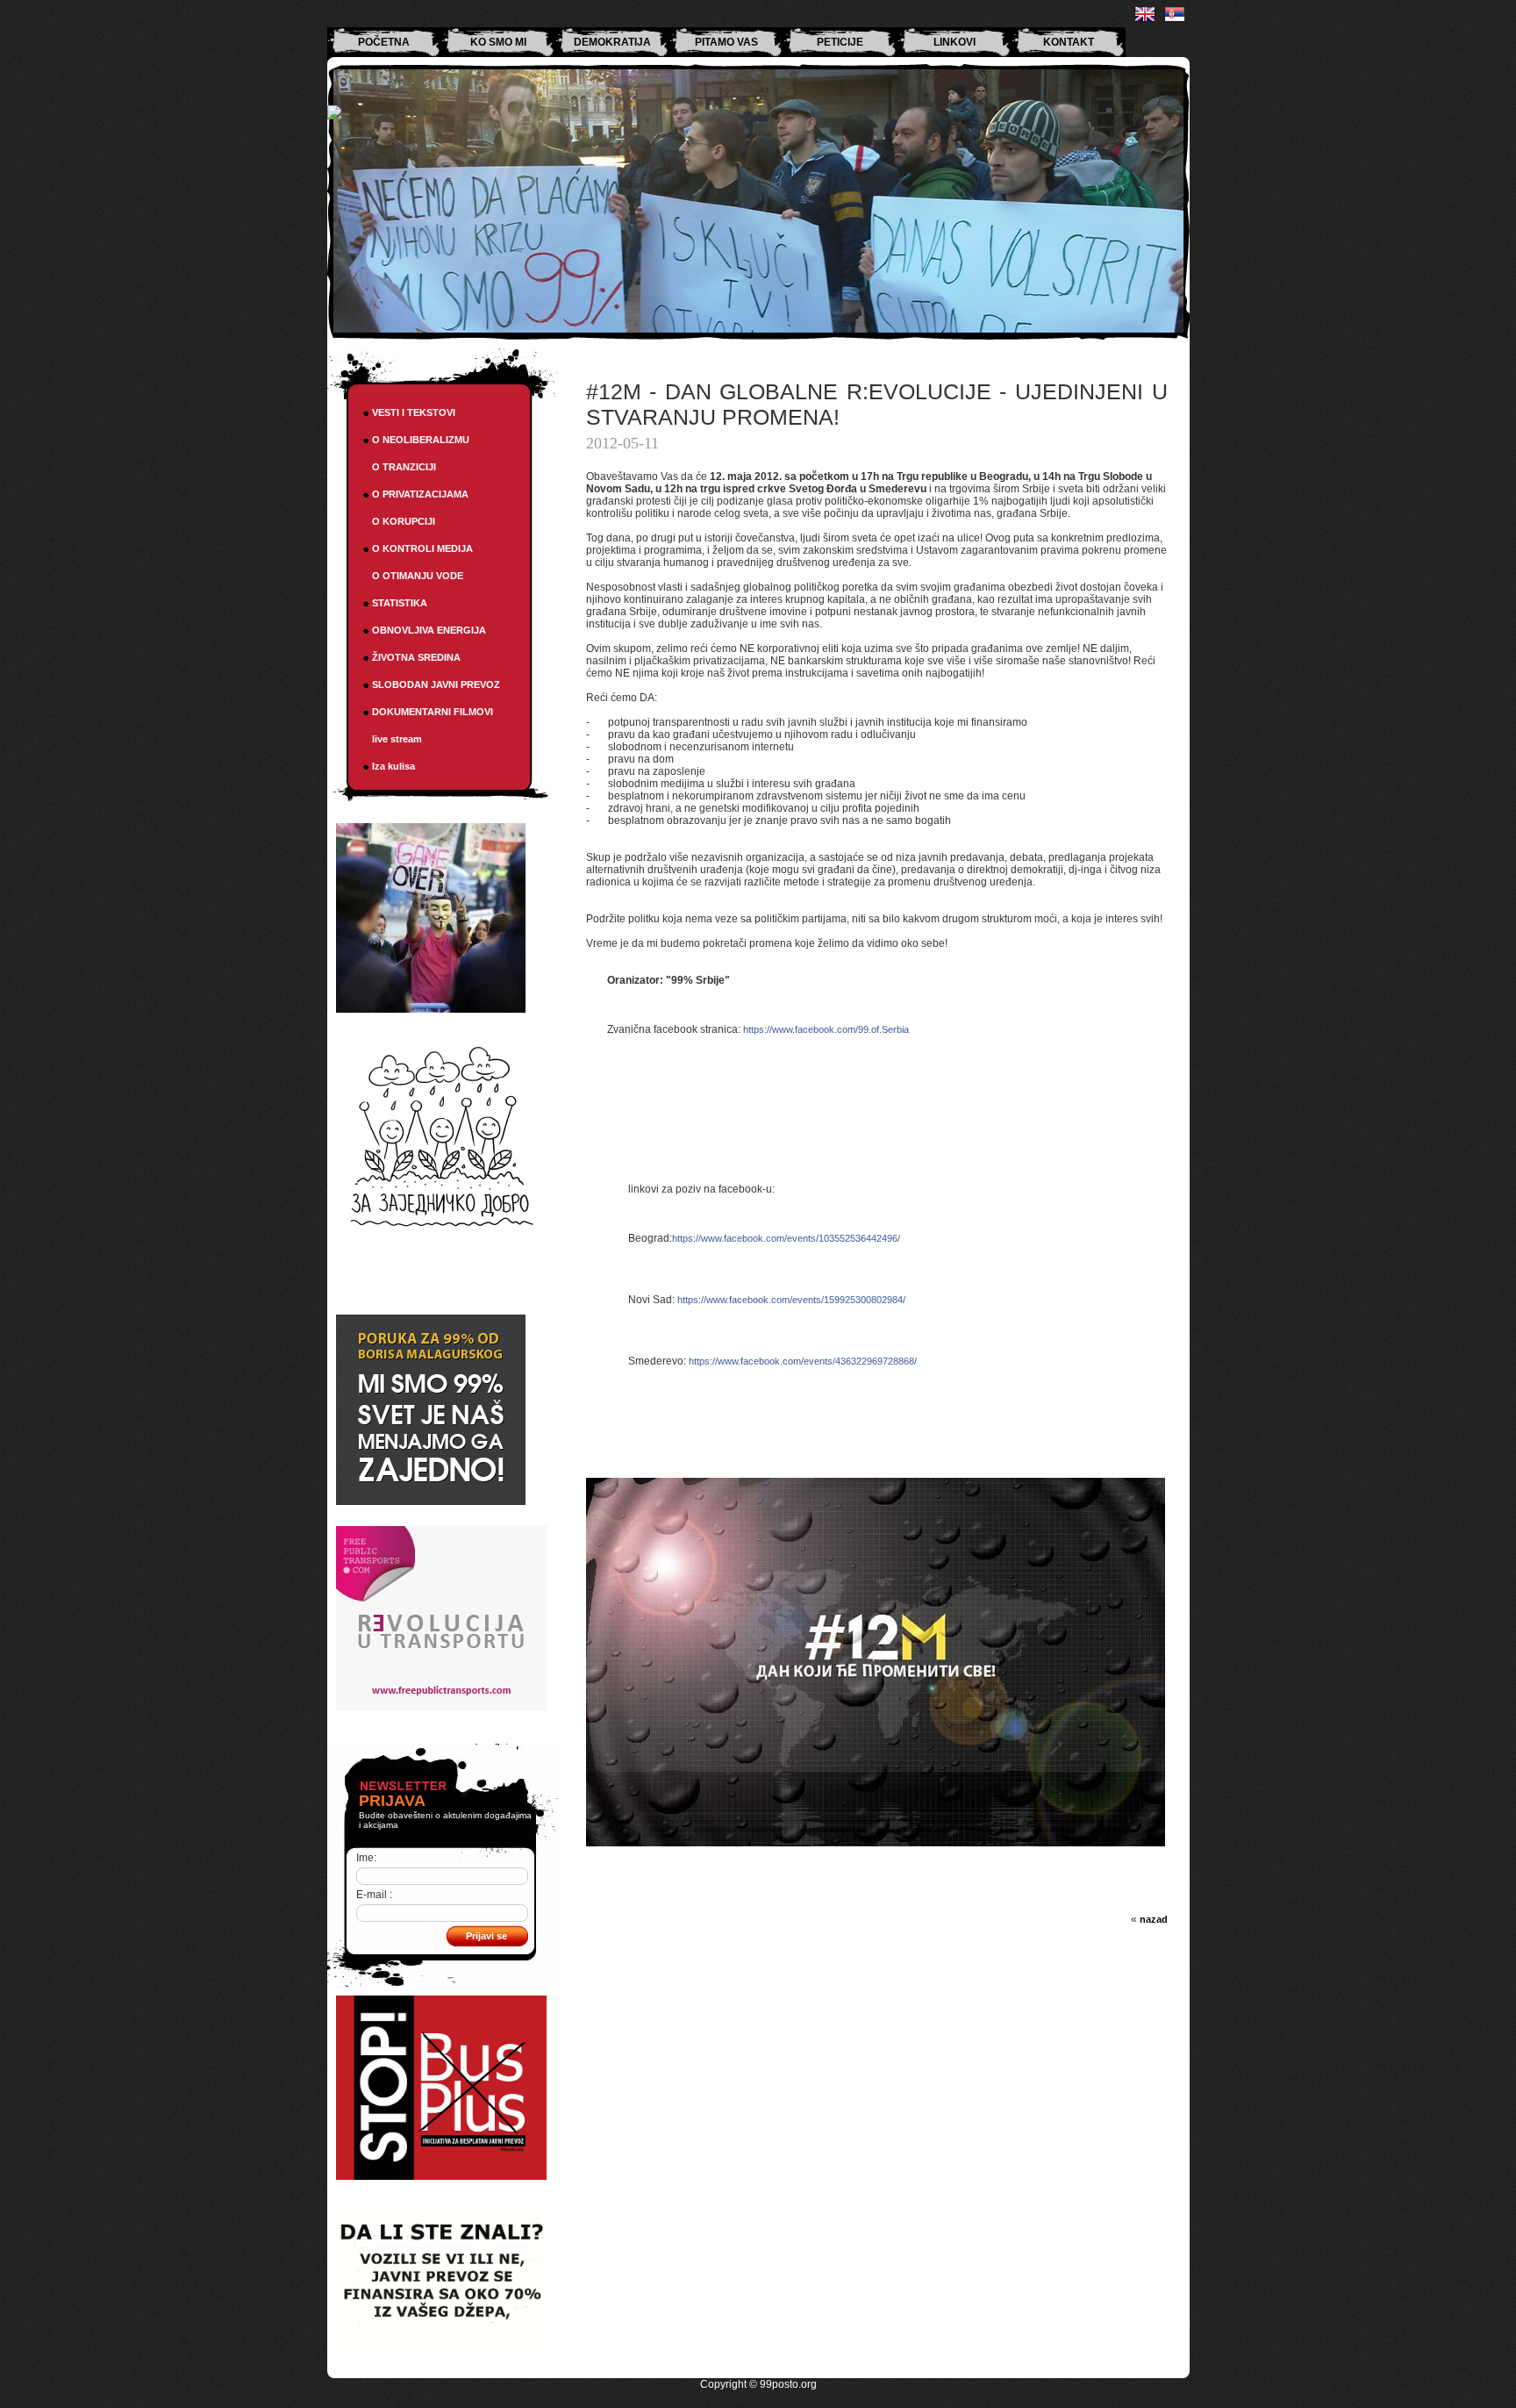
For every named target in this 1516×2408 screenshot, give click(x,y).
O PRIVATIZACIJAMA (420, 494)
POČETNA (384, 42)
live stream (397, 739)
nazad (1154, 1919)
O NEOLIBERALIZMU (421, 440)
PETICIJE (840, 42)
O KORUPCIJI (404, 521)
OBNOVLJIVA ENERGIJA (429, 630)
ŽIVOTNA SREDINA (416, 657)
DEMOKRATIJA (612, 42)
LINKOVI (955, 42)
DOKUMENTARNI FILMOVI (433, 712)
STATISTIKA (400, 603)
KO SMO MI (498, 42)
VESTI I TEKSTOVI (414, 412)
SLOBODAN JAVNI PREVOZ (436, 684)
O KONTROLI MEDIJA (422, 548)
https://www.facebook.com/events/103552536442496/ (786, 1238)
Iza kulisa (393, 766)
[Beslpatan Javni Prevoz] (441, 2176)
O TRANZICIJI (404, 467)
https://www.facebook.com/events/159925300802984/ (791, 1300)
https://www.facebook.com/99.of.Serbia (826, 1029)
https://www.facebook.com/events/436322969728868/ (803, 1361)
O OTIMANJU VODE (418, 576)
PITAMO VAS (726, 42)
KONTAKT (1069, 42)
